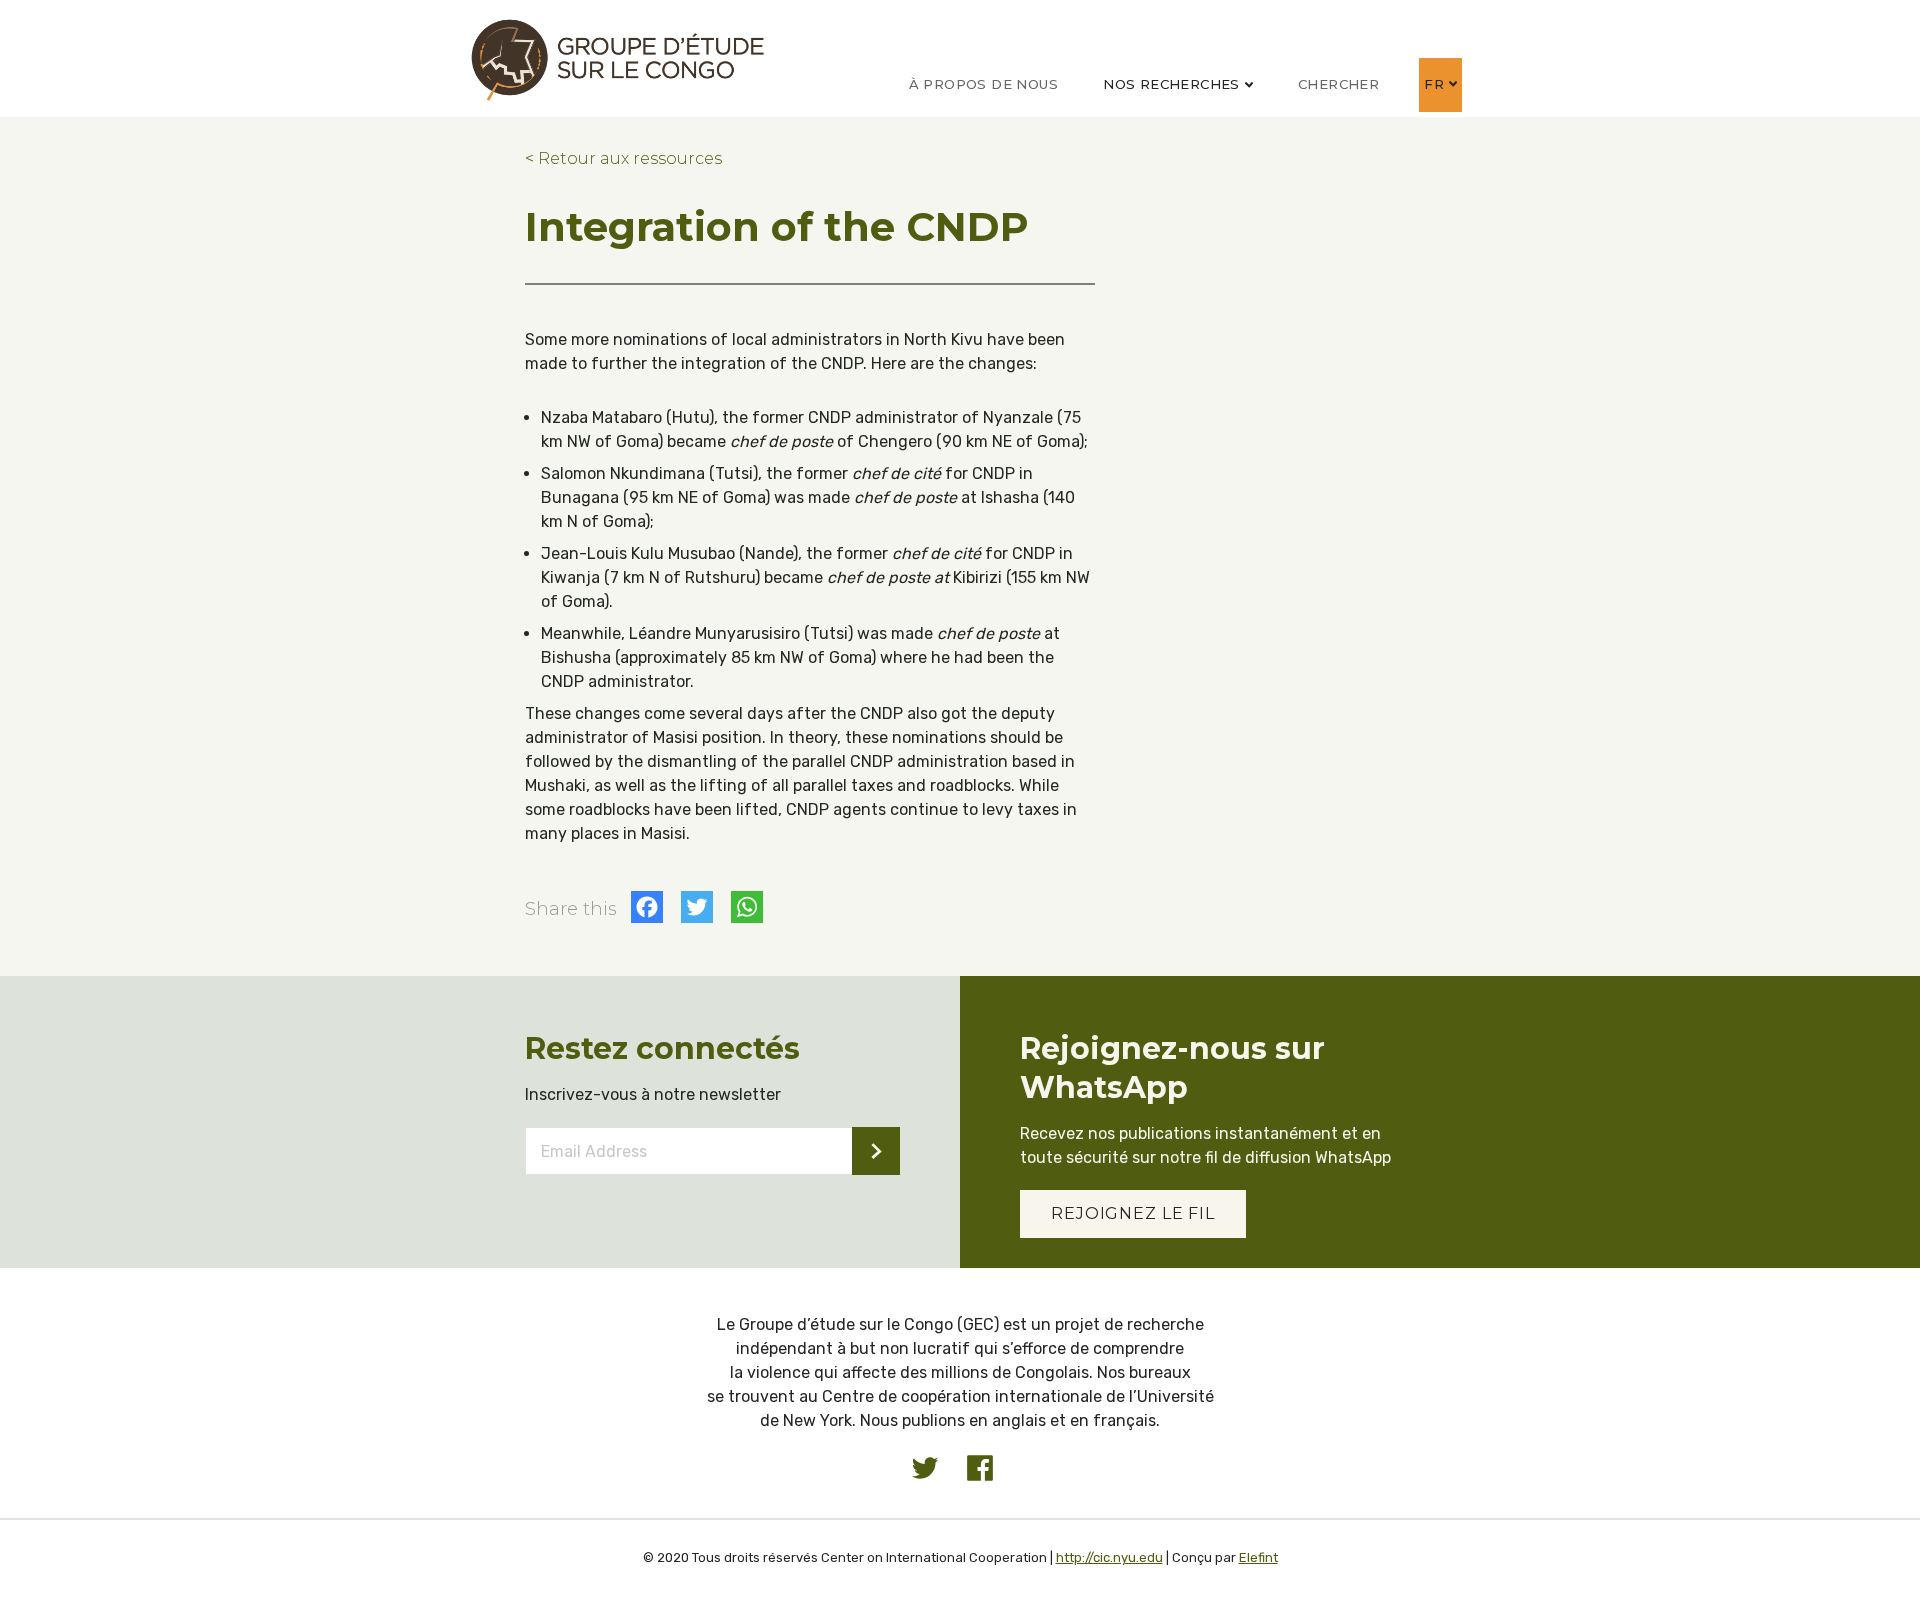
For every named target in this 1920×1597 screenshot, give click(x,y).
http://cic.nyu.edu (1109, 1557)
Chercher (1338, 84)
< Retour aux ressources (623, 158)
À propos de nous (984, 84)
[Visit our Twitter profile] (925, 1468)
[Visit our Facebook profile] (980, 1468)
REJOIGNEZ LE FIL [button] (1133, 1213)
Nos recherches (1171, 84)
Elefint (1258, 1557)
